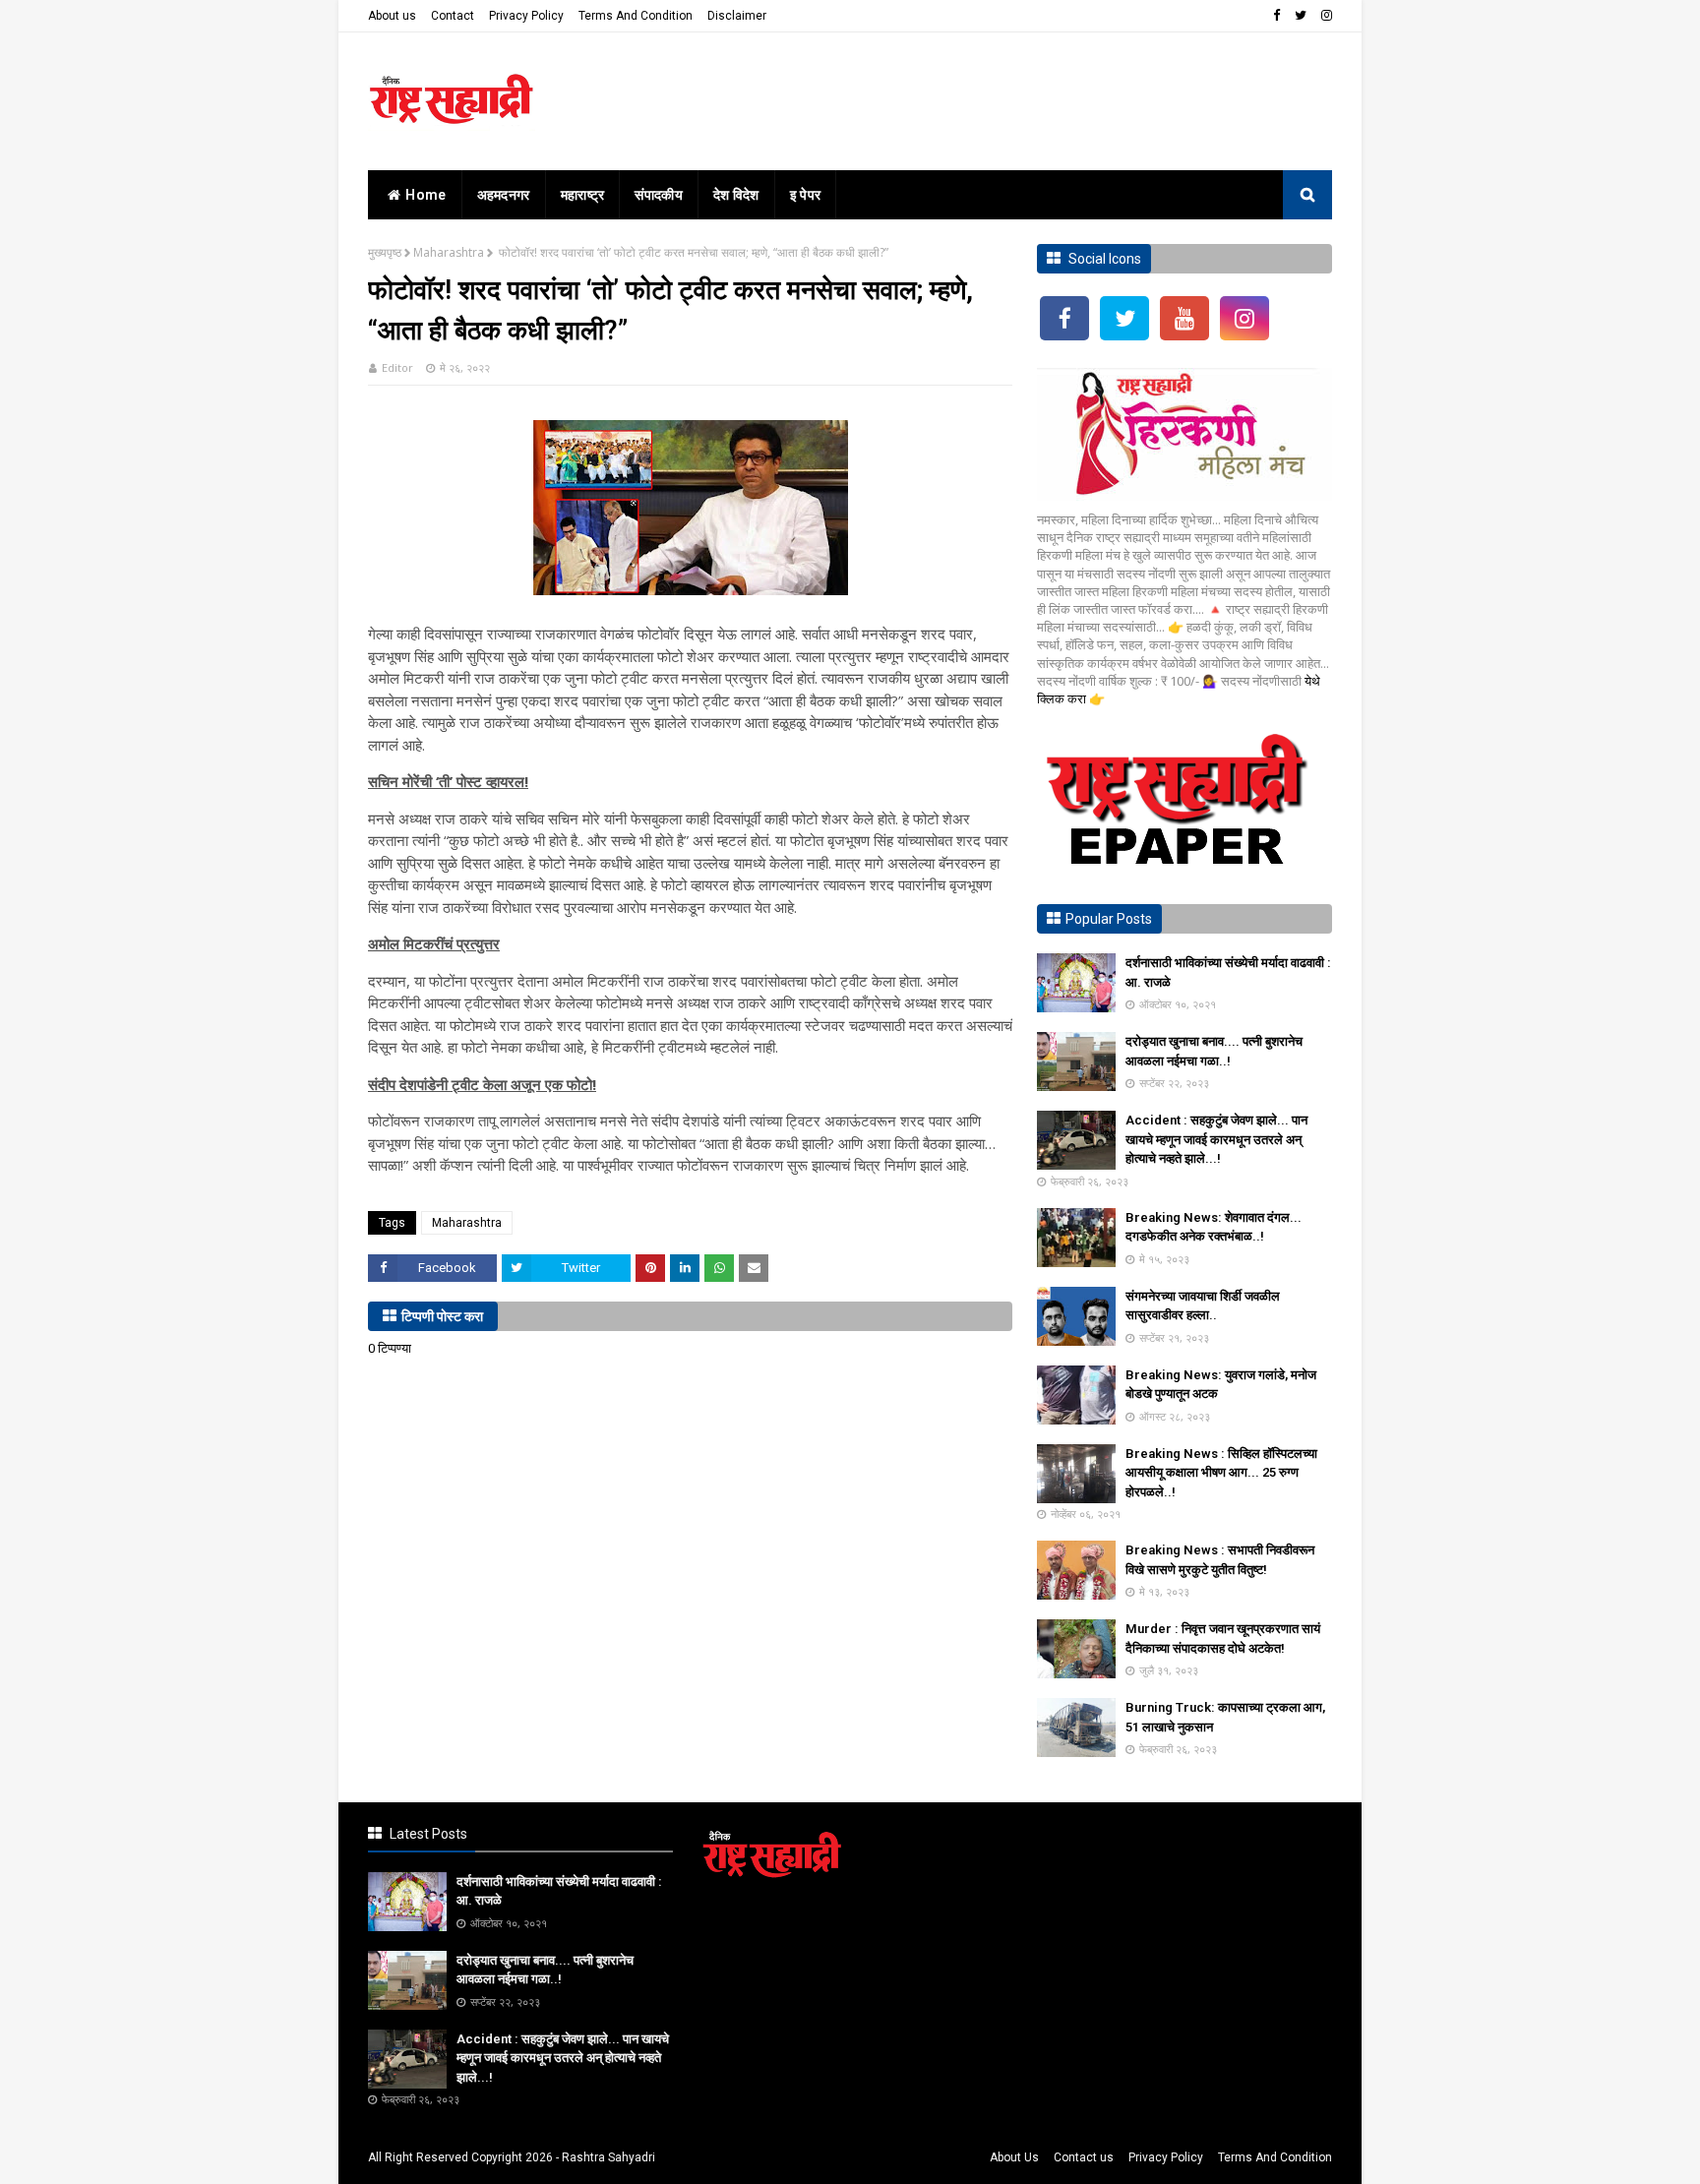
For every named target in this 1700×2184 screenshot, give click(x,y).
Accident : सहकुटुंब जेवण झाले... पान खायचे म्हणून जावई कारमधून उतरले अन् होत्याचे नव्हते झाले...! (1216, 1139)
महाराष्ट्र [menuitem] (583, 195)
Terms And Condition (636, 16)
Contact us (1084, 2157)
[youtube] (1184, 318)
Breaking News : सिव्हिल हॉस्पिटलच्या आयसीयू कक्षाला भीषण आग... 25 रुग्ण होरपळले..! (1221, 1473)
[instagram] (1324, 16)
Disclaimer (737, 16)
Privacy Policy (526, 16)
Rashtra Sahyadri (608, 2157)
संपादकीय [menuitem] (659, 195)
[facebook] (1276, 16)
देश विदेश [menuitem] (736, 195)
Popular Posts (1109, 919)
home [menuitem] (425, 195)
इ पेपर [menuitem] (806, 195)
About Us (1014, 2157)
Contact (453, 16)
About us (392, 16)
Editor (397, 367)
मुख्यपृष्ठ (385, 252)
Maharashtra (449, 252)
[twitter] (1301, 16)
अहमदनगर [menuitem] (504, 195)
